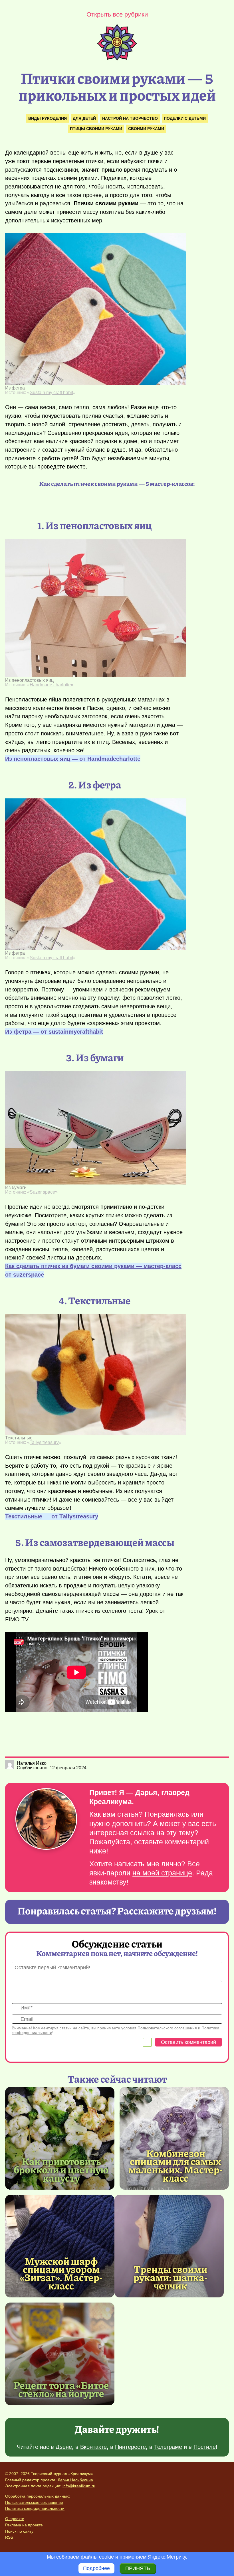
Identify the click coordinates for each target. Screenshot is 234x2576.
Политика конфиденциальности (35, 2508)
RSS (9, 2537)
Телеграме (168, 2447)
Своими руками (146, 129)
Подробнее (96, 2568)
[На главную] (117, 59)
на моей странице (162, 1873)
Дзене (64, 2447)
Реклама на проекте (24, 2525)
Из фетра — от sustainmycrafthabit (54, 1032)
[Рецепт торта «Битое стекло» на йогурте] (60, 2354)
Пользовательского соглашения (167, 2028)
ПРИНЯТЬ (138, 2568)
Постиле (205, 2447)
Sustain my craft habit (51, 393)
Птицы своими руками (96, 129)
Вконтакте (93, 2447)
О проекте (15, 2519)
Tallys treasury (44, 1442)
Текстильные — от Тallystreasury (52, 1516)
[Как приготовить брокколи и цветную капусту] (60, 2138)
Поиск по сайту (19, 2531)
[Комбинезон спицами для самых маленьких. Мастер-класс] (174, 2138)
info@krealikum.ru (79, 2486)
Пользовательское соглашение (34, 2502)
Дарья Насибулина (75, 2480)
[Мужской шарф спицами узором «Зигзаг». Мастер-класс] (60, 2246)
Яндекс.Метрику (167, 2557)
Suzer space (42, 1192)
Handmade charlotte (50, 685)
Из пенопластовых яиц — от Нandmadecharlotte (73, 759)
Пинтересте (130, 2447)
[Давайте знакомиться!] (46, 1819)
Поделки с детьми (185, 118)
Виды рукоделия (48, 118)
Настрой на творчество (130, 118)
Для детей (84, 118)
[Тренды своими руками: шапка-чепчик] (169, 2246)
